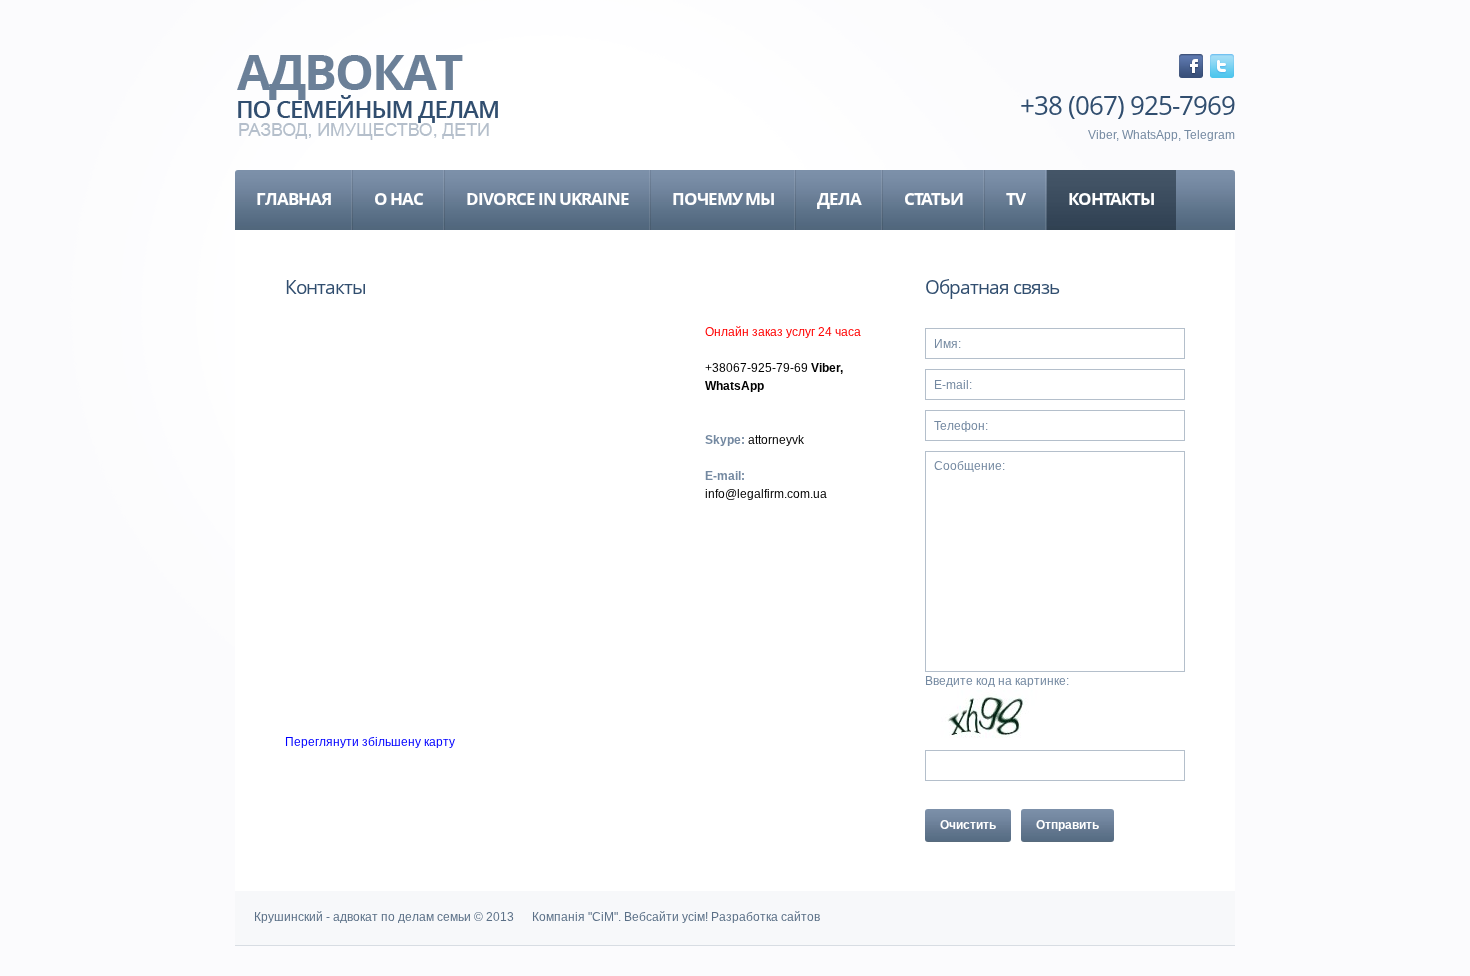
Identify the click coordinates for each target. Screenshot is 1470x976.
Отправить (1067, 825)
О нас (398, 198)
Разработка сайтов (765, 917)
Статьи (933, 198)
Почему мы (723, 198)
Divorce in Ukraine (547, 198)
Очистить (968, 825)
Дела (839, 198)
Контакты (1111, 198)
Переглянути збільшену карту (370, 742)
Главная (293, 198)
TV (1015, 198)
